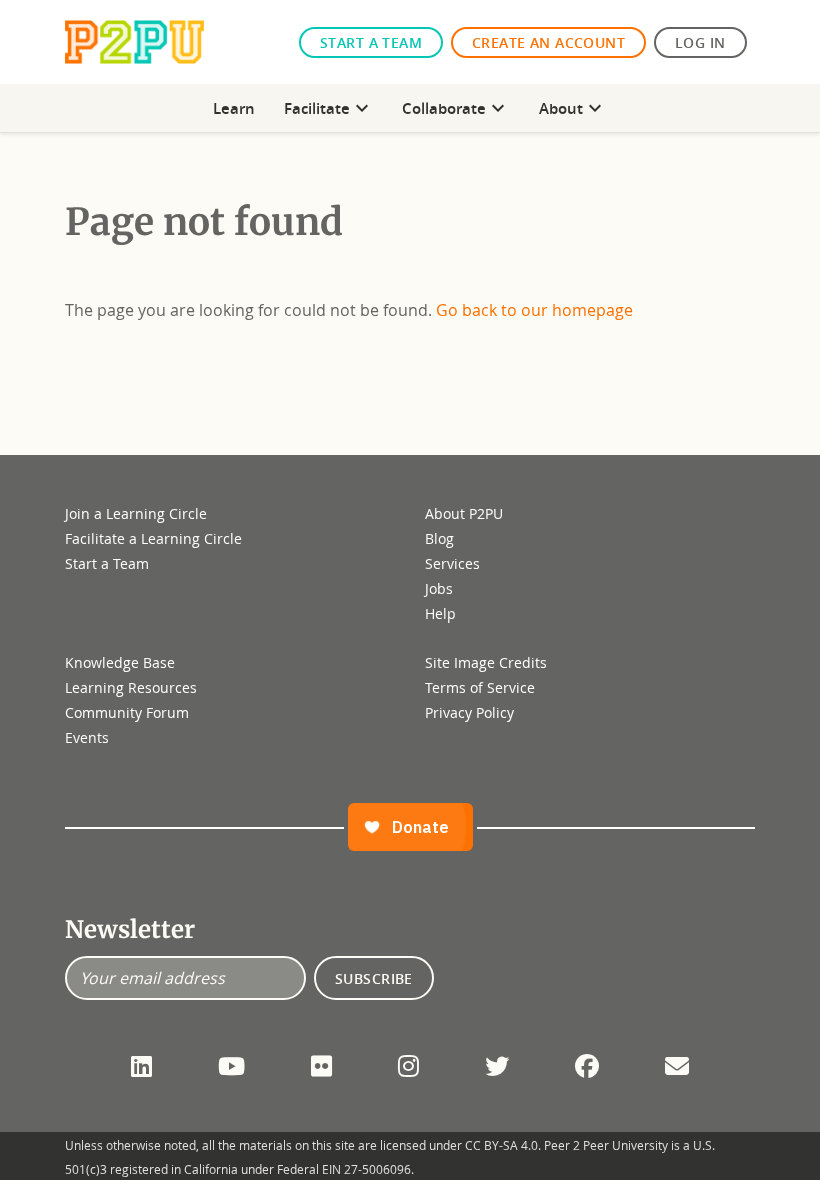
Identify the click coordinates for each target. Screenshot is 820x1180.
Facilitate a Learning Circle (153, 538)
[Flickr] (321, 1066)
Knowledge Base (120, 662)
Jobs (439, 588)
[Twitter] (497, 1066)
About (573, 108)
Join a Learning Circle (136, 513)
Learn (234, 108)
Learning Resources (131, 687)
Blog (439, 538)
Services (452, 563)
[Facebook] (587, 1066)
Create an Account (548, 42)
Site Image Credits (486, 662)
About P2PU (464, 513)
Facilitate (329, 108)
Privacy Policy (469, 712)
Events (87, 737)
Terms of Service (480, 687)
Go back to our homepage (534, 310)
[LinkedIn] (141, 1066)
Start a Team (371, 42)
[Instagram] (408, 1066)
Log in (700, 42)
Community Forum (127, 712)
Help (440, 613)
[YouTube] (231, 1066)
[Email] (677, 1066)
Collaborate (456, 108)
